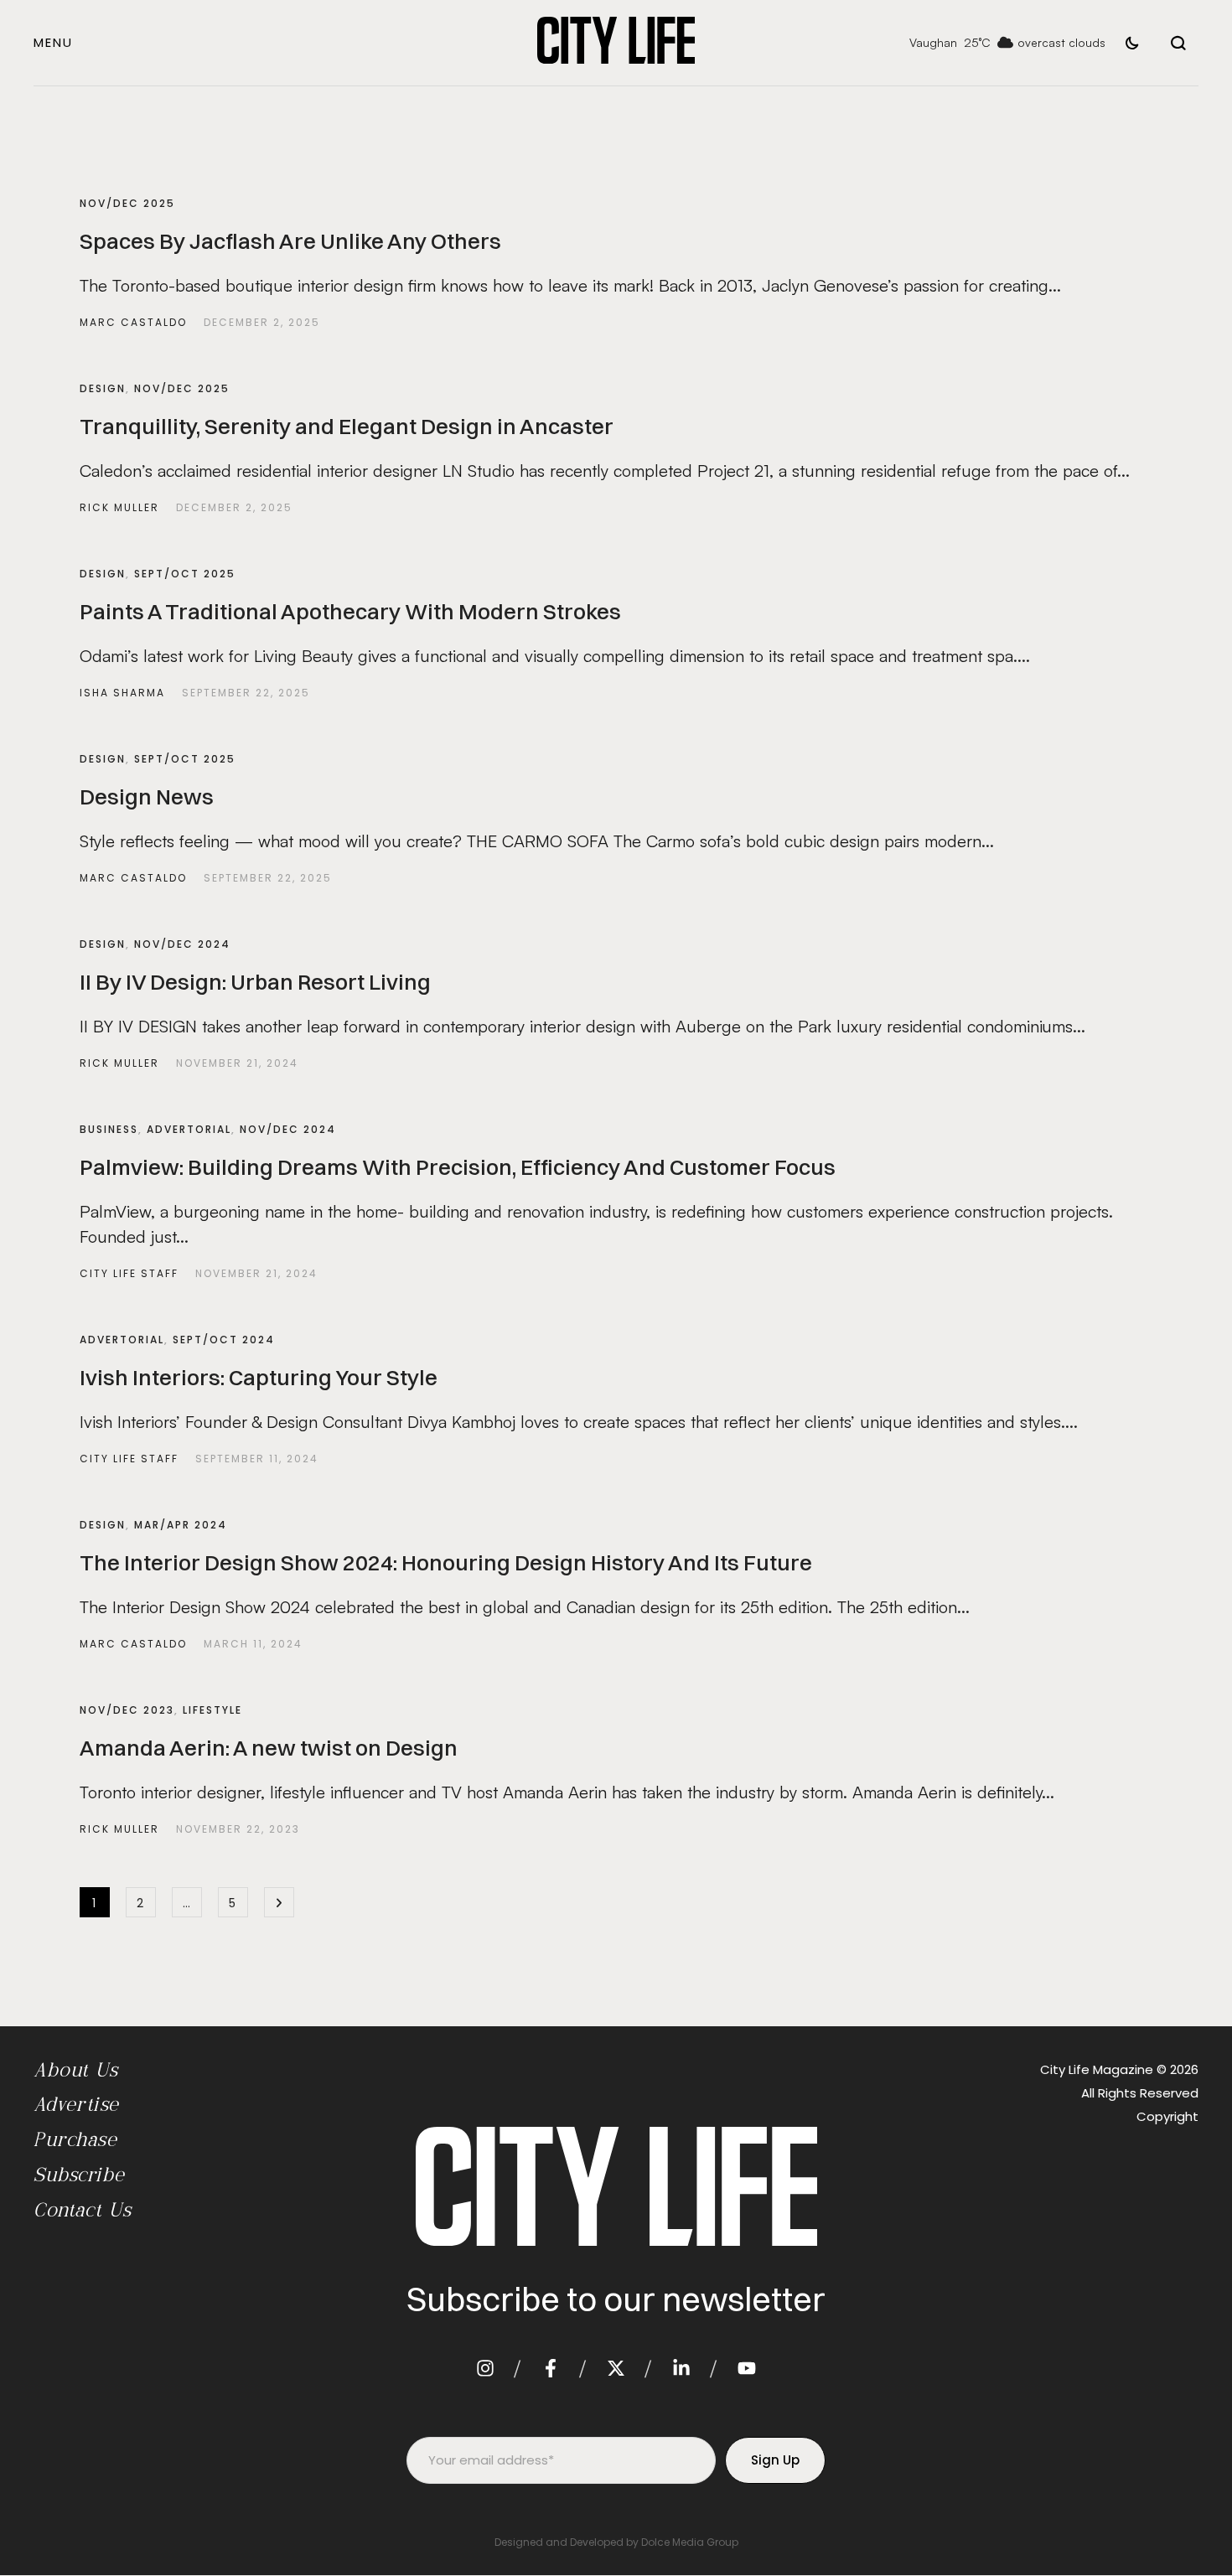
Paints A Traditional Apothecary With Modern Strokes (350, 612)
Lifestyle (212, 1710)
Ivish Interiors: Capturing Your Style (259, 1378)
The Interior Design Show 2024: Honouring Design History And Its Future (446, 1563)
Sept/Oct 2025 (185, 574)
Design (103, 388)
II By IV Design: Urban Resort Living (255, 982)
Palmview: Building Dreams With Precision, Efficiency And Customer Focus (458, 1167)
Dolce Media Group (690, 2542)
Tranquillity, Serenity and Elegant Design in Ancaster (347, 427)
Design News (147, 797)
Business (109, 1129)
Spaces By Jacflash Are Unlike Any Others (290, 241)
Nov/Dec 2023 (127, 1710)
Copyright (1167, 2116)
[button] (53, 42)
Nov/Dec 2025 (127, 203)
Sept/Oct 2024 (224, 1340)
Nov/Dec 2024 (182, 944)
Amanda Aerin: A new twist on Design (269, 1748)
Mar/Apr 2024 (181, 1525)
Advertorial (189, 1129)
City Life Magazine (1097, 2069)
